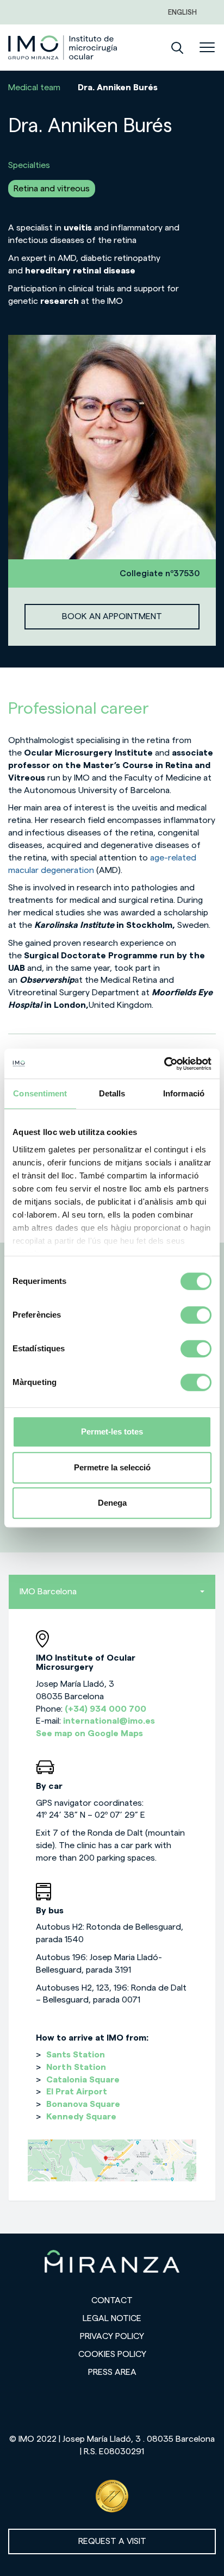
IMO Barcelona (48, 1592)
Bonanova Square (83, 2104)
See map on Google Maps (89, 1733)
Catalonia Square (83, 2080)
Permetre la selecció (112, 1467)
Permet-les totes (112, 1432)
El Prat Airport (77, 2092)
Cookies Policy (112, 2354)
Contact (112, 2300)
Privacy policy (112, 2336)
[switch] (196, 1315)
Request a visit (112, 2541)
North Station (76, 2067)
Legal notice (112, 2318)
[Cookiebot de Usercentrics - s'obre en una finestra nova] (164, 1064)
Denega (112, 1503)
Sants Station (76, 2055)
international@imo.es (109, 1721)
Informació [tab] (184, 1093)
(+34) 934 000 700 (105, 1709)
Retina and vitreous (52, 189)
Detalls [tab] (112, 1093)
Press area (112, 2372)
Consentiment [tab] (40, 1093)
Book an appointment (112, 616)
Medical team (34, 88)
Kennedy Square (81, 2117)
